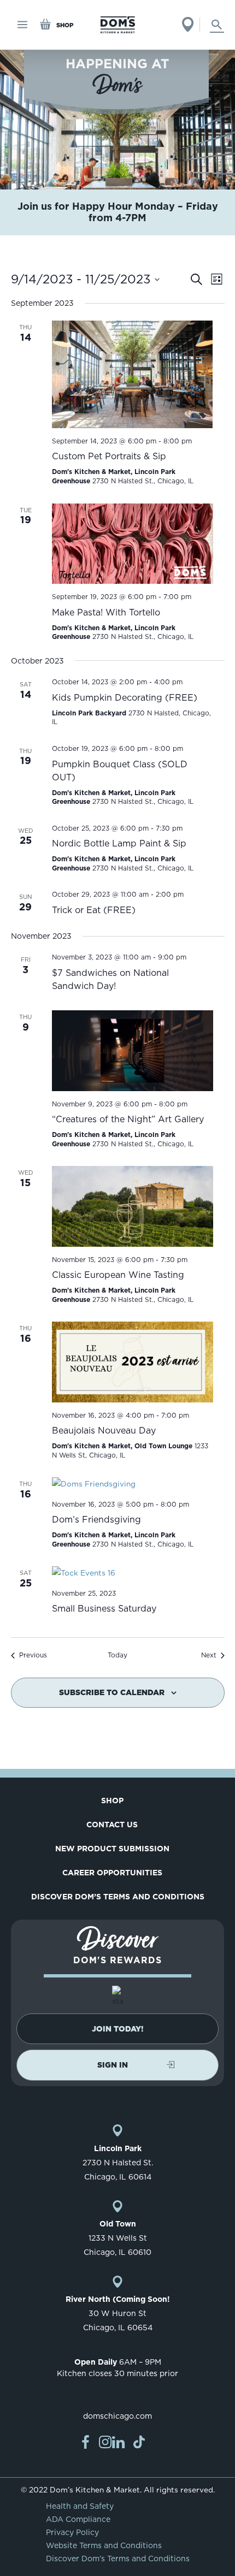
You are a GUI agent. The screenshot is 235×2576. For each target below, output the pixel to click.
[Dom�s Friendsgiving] (133, 1484)
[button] (117, 2029)
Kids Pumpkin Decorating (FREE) (125, 698)
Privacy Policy (72, 2532)
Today (117, 1655)
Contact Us (112, 1825)
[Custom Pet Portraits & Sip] (133, 374)
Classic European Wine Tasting (118, 1275)
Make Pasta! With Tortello (106, 612)
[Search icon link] (217, 25)
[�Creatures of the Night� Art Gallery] (133, 1051)
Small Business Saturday (104, 1609)
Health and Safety (80, 2506)
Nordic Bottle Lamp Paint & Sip (119, 843)
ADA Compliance (78, 2519)
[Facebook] (85, 2442)
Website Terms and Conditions (104, 2545)
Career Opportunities (112, 1873)
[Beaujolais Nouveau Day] (133, 1362)
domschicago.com (117, 2416)
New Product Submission (112, 1849)
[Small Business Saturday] (133, 1573)
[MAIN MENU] (23, 25)
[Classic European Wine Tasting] (133, 1206)
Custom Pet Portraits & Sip (109, 456)
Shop (112, 1801)
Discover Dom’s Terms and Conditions (118, 1897)
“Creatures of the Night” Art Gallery (128, 1119)
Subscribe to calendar (112, 1692)
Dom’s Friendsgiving (96, 1520)
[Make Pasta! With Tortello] (133, 544)
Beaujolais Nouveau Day (104, 1431)
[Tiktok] (139, 2442)
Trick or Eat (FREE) (94, 910)
